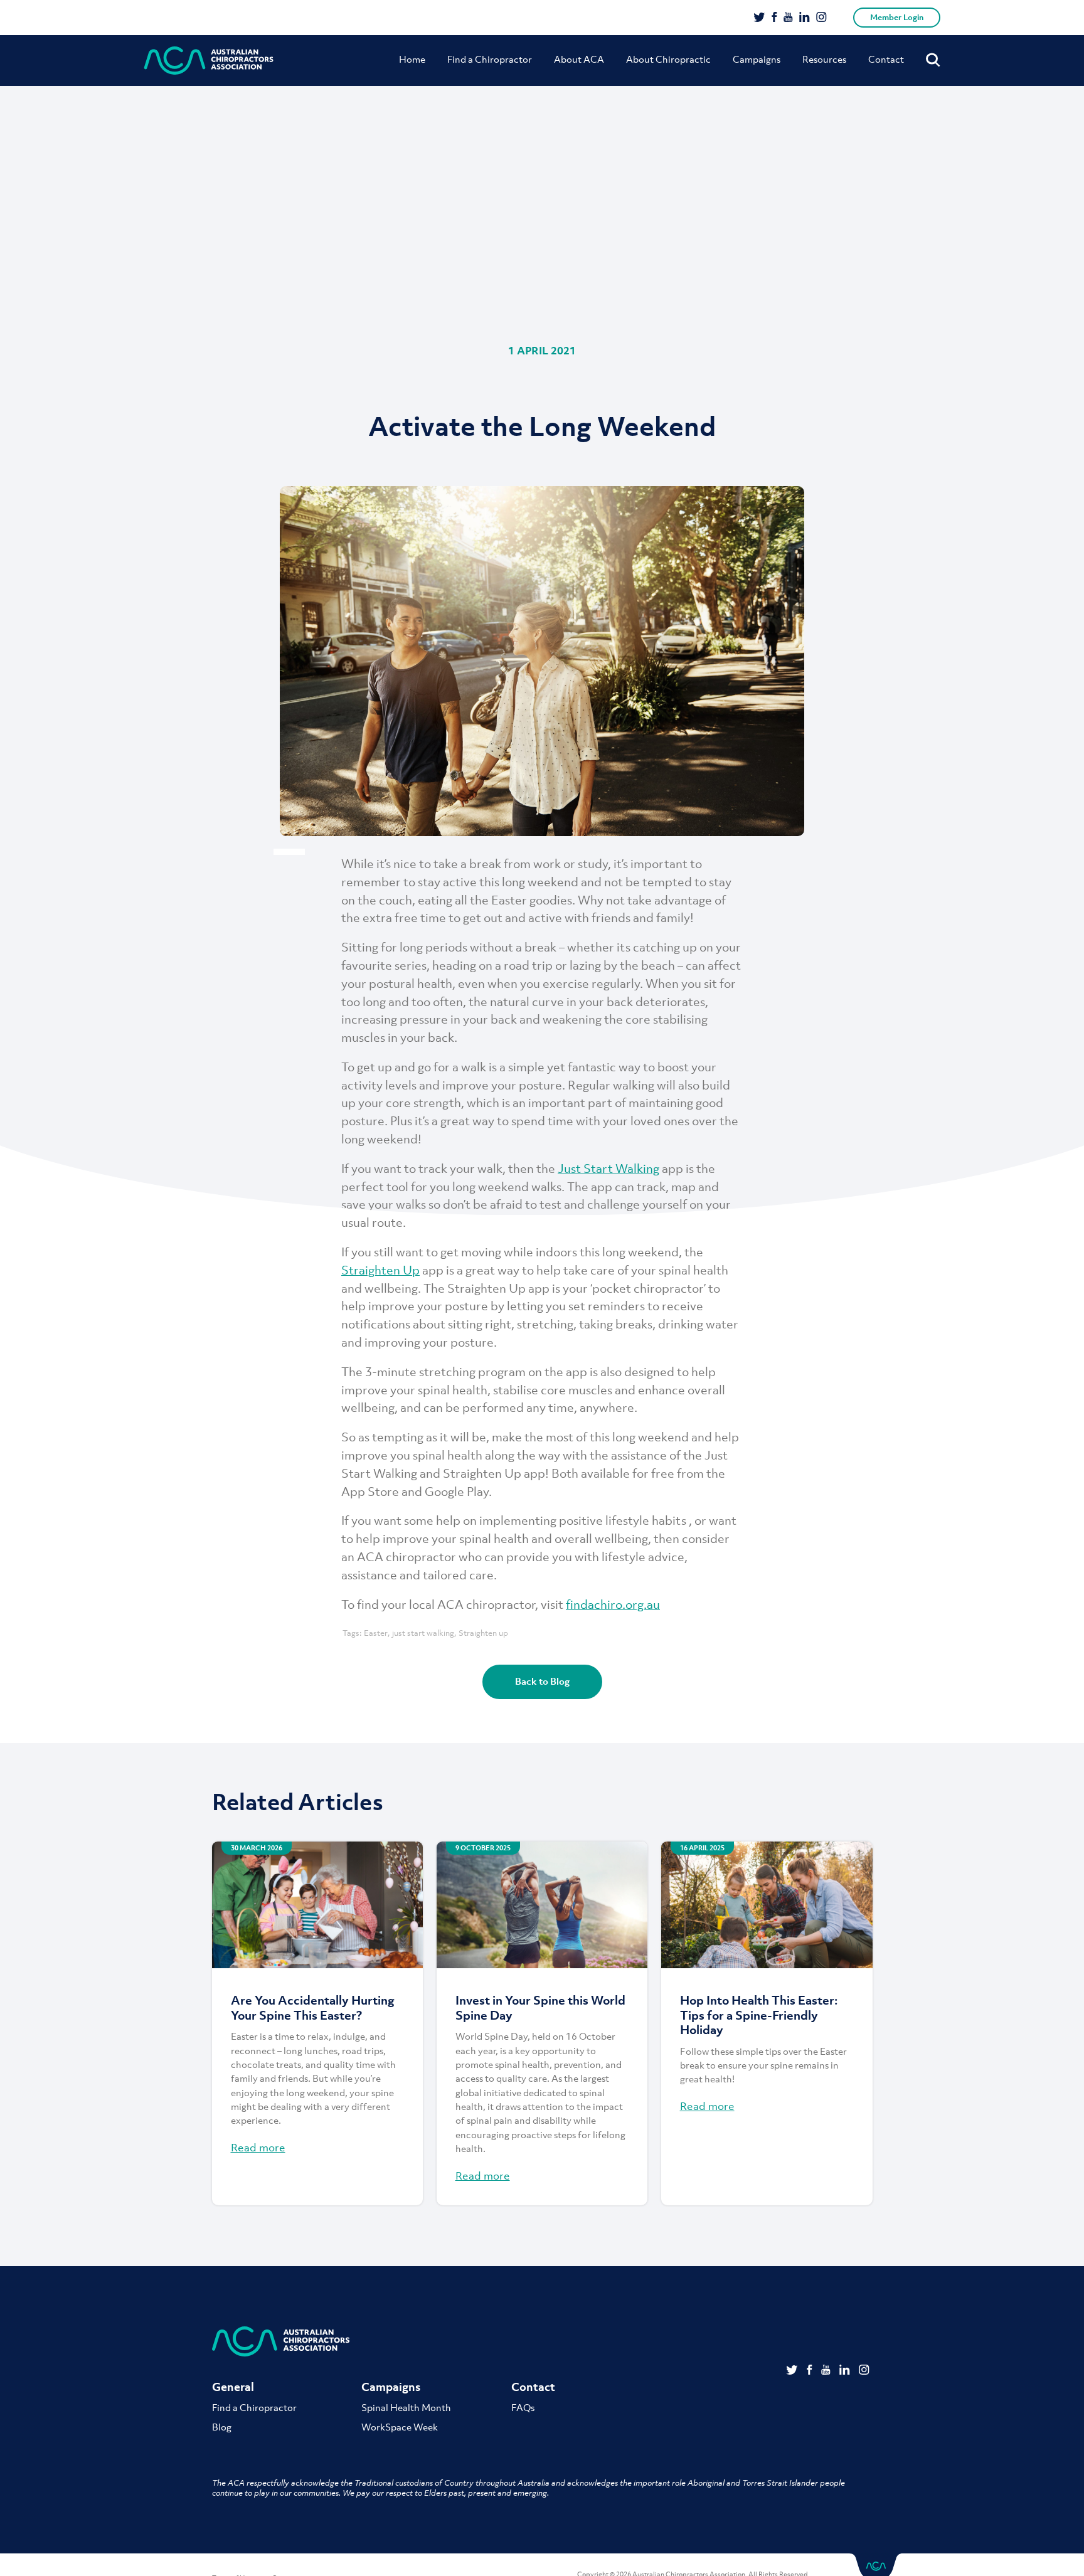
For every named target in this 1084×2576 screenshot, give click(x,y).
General (233, 2387)
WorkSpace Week (400, 2427)
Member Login (897, 17)
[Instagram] (821, 18)
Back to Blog (542, 1681)
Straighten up (483, 1633)
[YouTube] (788, 18)
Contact (886, 59)
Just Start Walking (608, 1169)
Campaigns (757, 59)
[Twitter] (759, 18)
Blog (222, 2427)
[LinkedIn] (805, 18)
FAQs (523, 2407)
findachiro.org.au (613, 1604)
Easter (376, 1633)
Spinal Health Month (406, 2407)
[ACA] (209, 61)
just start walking (423, 1633)
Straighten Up (380, 1270)
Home (412, 59)
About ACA (579, 59)
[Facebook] (774, 18)
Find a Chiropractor (490, 59)
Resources (824, 59)
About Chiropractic (668, 59)
